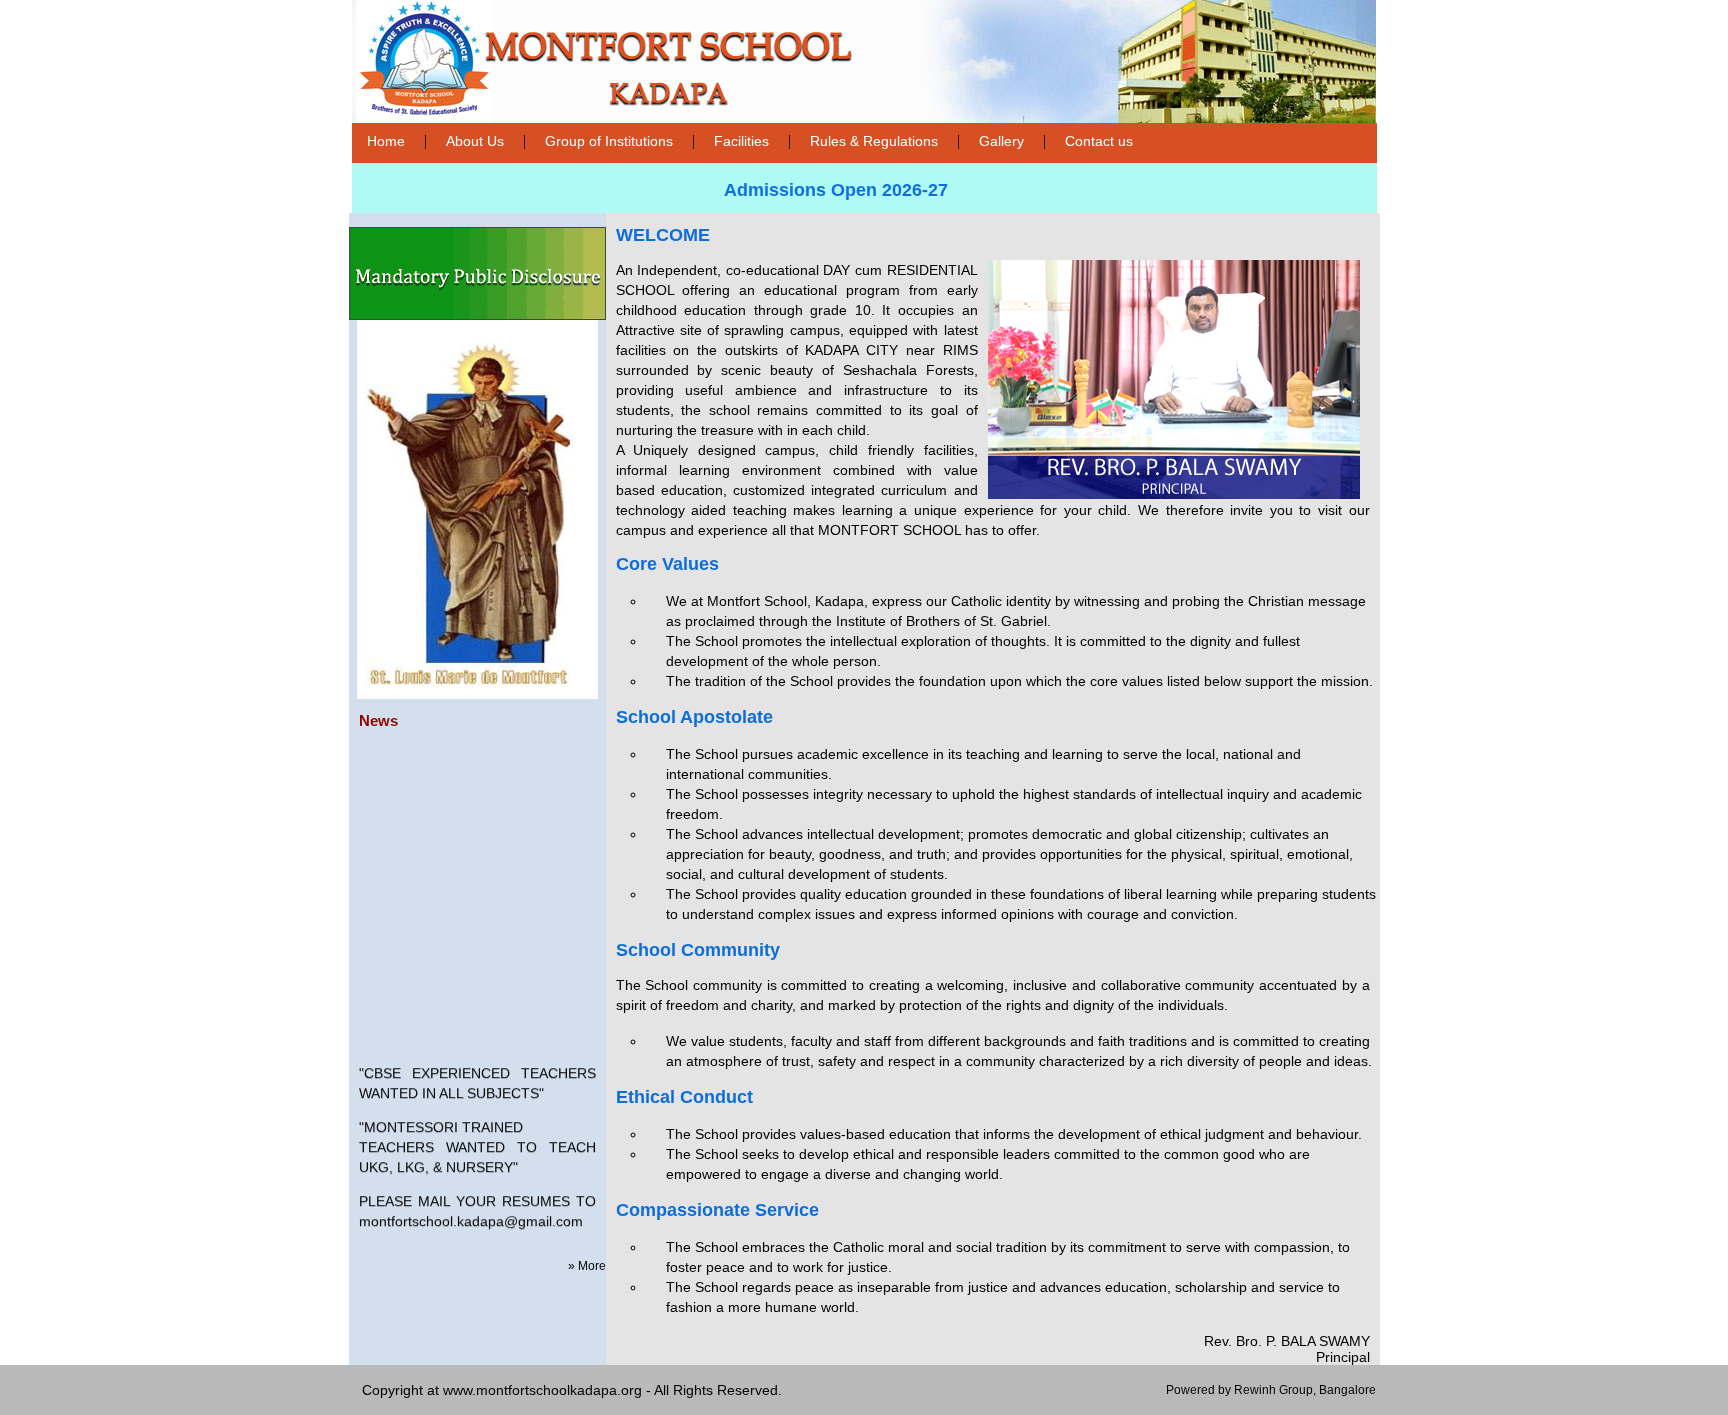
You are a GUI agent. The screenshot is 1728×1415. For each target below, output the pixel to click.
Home (386, 141)
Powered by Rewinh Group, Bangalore (1271, 1390)
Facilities (741, 141)
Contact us (1099, 141)
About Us (475, 141)
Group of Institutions (609, 141)
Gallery (1001, 141)
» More (587, 1266)
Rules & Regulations (874, 141)
